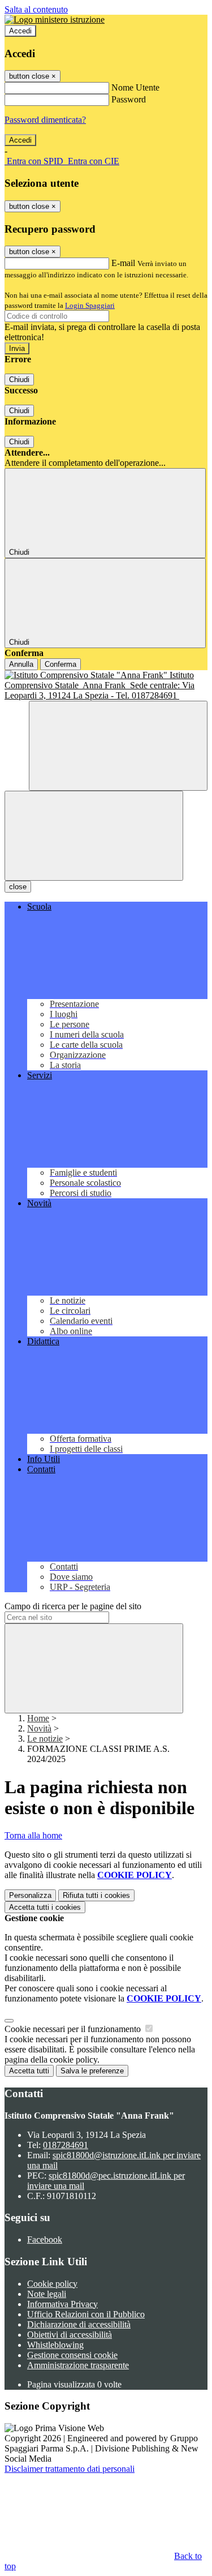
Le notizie (45, 1739)
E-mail (123, 263)
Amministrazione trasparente (78, 2365)
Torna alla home (33, 1835)
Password (129, 99)
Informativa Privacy (62, 2304)
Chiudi (19, 380)
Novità (39, 1728)
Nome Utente (135, 87)
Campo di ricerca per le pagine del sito (73, 1606)
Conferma (60, 664)
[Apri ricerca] (118, 746)
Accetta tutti (45, 1907)
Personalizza (30, 1895)
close (18, 887)
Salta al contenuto (36, 9)
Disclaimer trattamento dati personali (70, 2469)
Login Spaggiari (90, 305)
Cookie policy (52, 2284)
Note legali (47, 2294)
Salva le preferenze (92, 2071)
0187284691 (66, 2145)
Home (38, 1718)
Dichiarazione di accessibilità (79, 2324)
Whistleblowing (55, 2345)
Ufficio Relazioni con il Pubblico (86, 2314)
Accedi (20, 31)
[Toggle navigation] (94, 836)
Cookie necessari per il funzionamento (74, 2029)
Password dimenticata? (45, 120)
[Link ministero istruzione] (55, 20)
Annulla (21, 664)
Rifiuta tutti (96, 1895)
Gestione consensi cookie (72, 2355)
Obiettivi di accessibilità (70, 2335)
